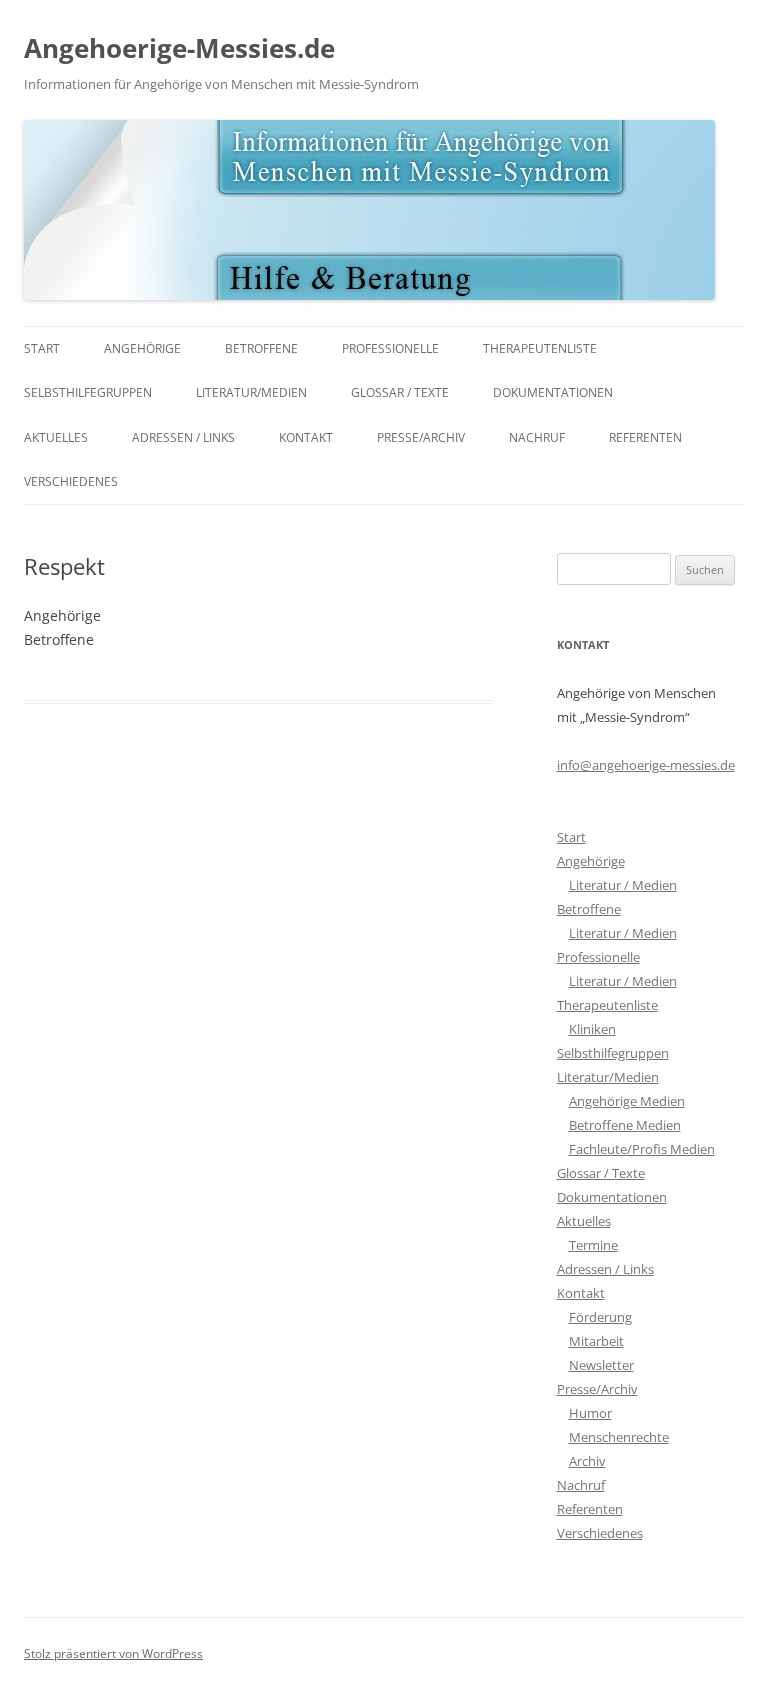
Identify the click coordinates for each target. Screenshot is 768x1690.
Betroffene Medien (625, 1125)
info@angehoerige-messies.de (646, 765)
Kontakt (306, 437)
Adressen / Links (183, 437)
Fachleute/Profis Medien (642, 1149)
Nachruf (537, 437)
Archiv (587, 1461)
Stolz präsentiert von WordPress (113, 1653)
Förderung (600, 1317)
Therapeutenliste (540, 348)
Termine (593, 1245)
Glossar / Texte (400, 392)
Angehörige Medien (627, 1101)
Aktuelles (56, 437)
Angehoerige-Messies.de (179, 48)
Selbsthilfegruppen (88, 392)
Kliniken (592, 1029)
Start (42, 348)
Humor (590, 1413)
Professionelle (390, 348)
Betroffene (261, 348)
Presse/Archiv (421, 437)
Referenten (645, 437)
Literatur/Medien (251, 392)
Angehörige (142, 348)
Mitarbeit (596, 1341)
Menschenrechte (619, 1437)
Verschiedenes (71, 481)
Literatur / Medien (623, 885)
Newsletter (601, 1365)
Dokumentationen (553, 392)
